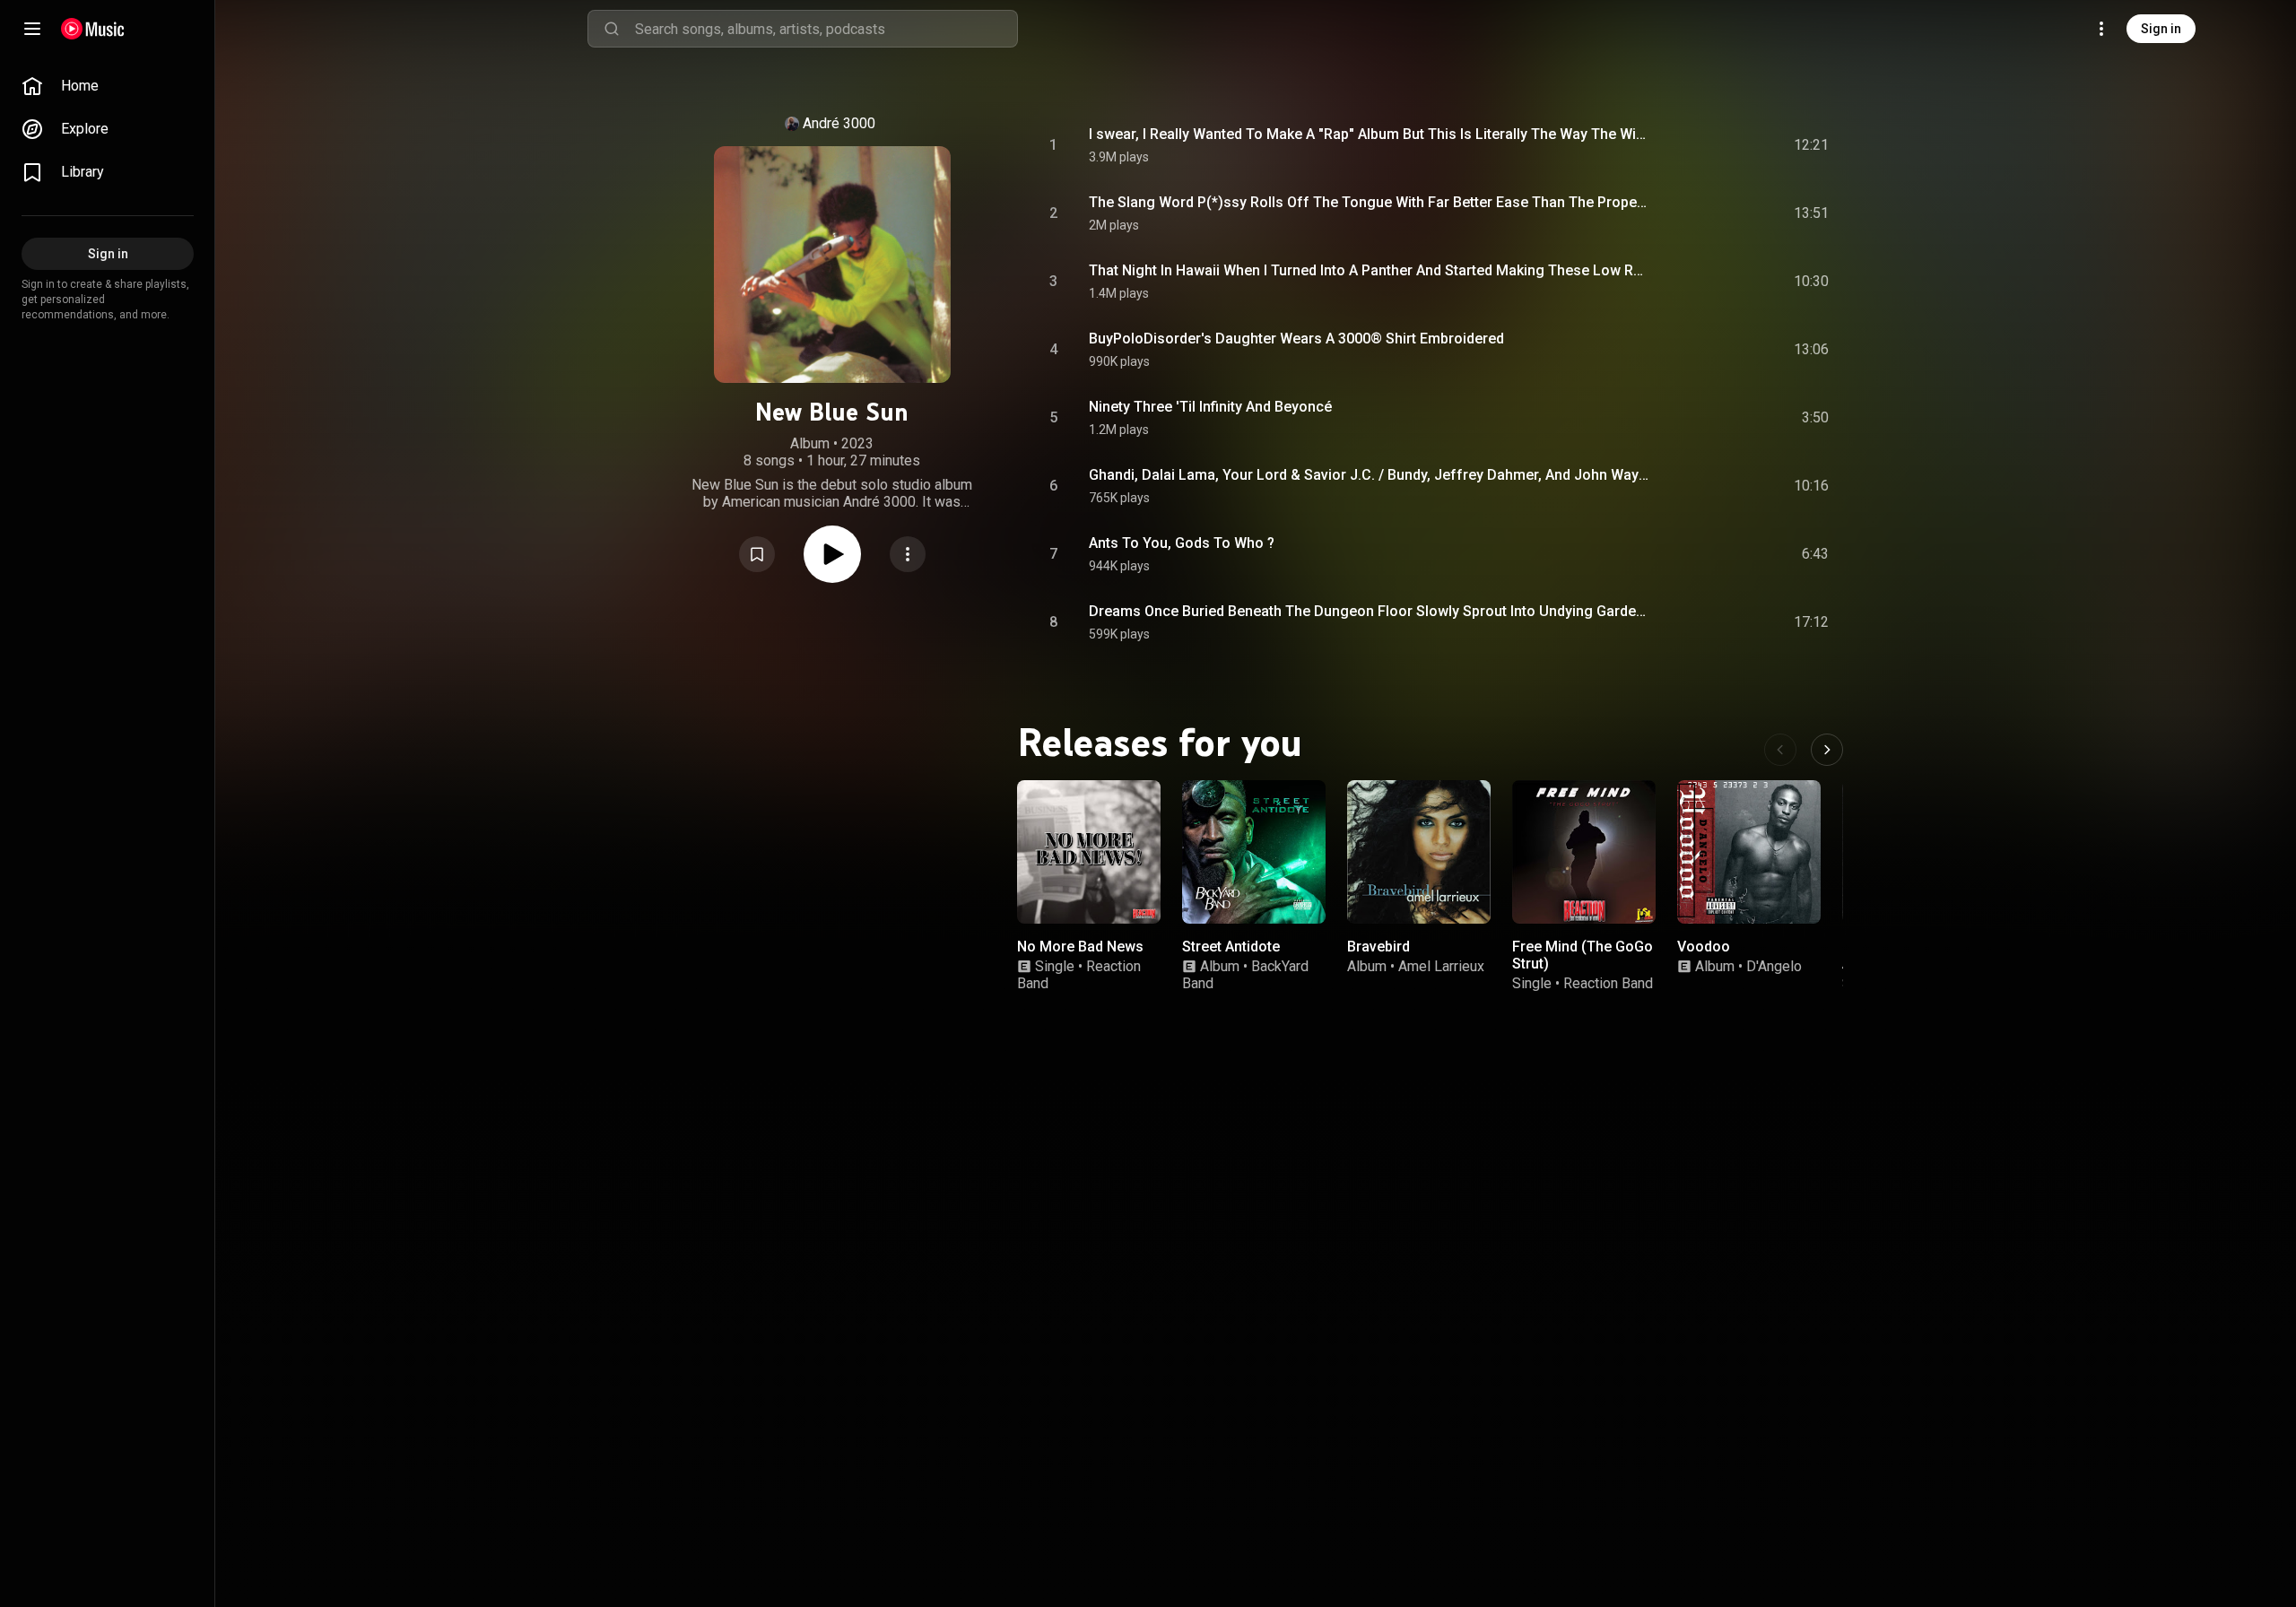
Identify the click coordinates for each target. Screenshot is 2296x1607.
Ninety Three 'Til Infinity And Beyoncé (1210, 407)
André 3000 (839, 123)
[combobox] (826, 29)
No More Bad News (1080, 947)
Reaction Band (1608, 983)
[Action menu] (908, 554)
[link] (108, 86)
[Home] (93, 29)
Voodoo (1704, 947)
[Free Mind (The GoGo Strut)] (1584, 852)
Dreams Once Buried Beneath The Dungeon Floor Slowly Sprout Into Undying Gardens (1370, 611)
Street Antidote (1231, 947)
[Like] (1680, 145)
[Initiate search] (612, 29)
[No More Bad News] (1089, 852)
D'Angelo (1774, 966)
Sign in (2161, 29)
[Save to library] (757, 554)
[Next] (1827, 750)
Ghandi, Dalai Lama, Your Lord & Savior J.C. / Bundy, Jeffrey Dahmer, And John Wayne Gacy (1370, 475)
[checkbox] (1816, 145)
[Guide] (32, 29)
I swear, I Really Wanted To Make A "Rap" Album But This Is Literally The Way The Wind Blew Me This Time (1370, 134)
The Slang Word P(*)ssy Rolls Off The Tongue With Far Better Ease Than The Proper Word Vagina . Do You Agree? (1370, 202)
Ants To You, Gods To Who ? (1182, 543)
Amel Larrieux (1441, 966)
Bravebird (1378, 947)
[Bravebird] (1419, 852)
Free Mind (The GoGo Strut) (1583, 955)
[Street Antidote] (1254, 852)
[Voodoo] (1749, 852)
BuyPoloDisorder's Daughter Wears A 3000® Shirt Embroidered (1296, 339)
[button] (757, 554)
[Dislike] (1714, 145)
